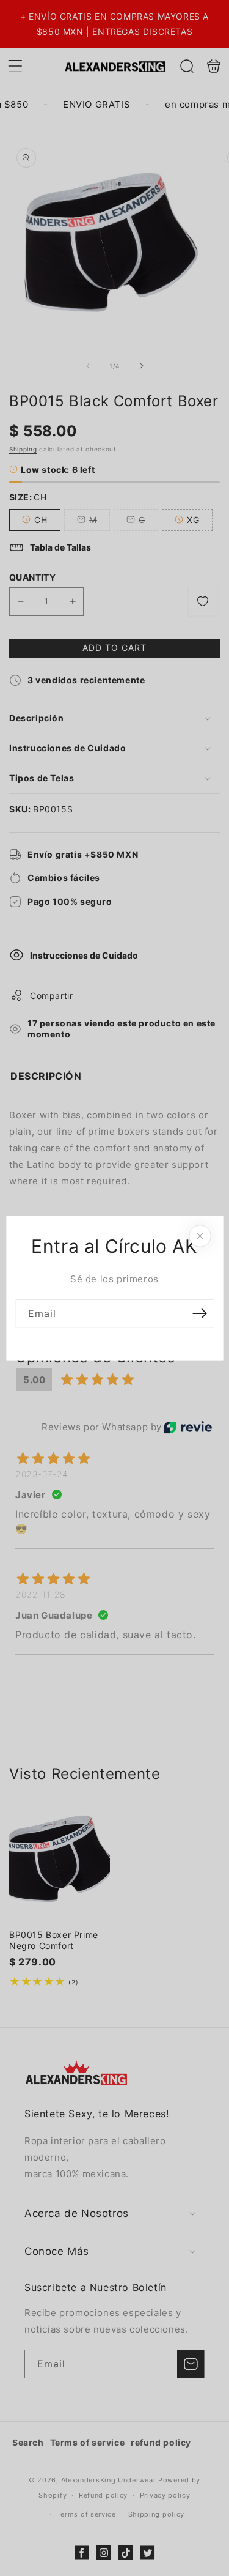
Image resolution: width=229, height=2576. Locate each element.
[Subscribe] (200, 1313)
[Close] (200, 1236)
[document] (114, 1288)
